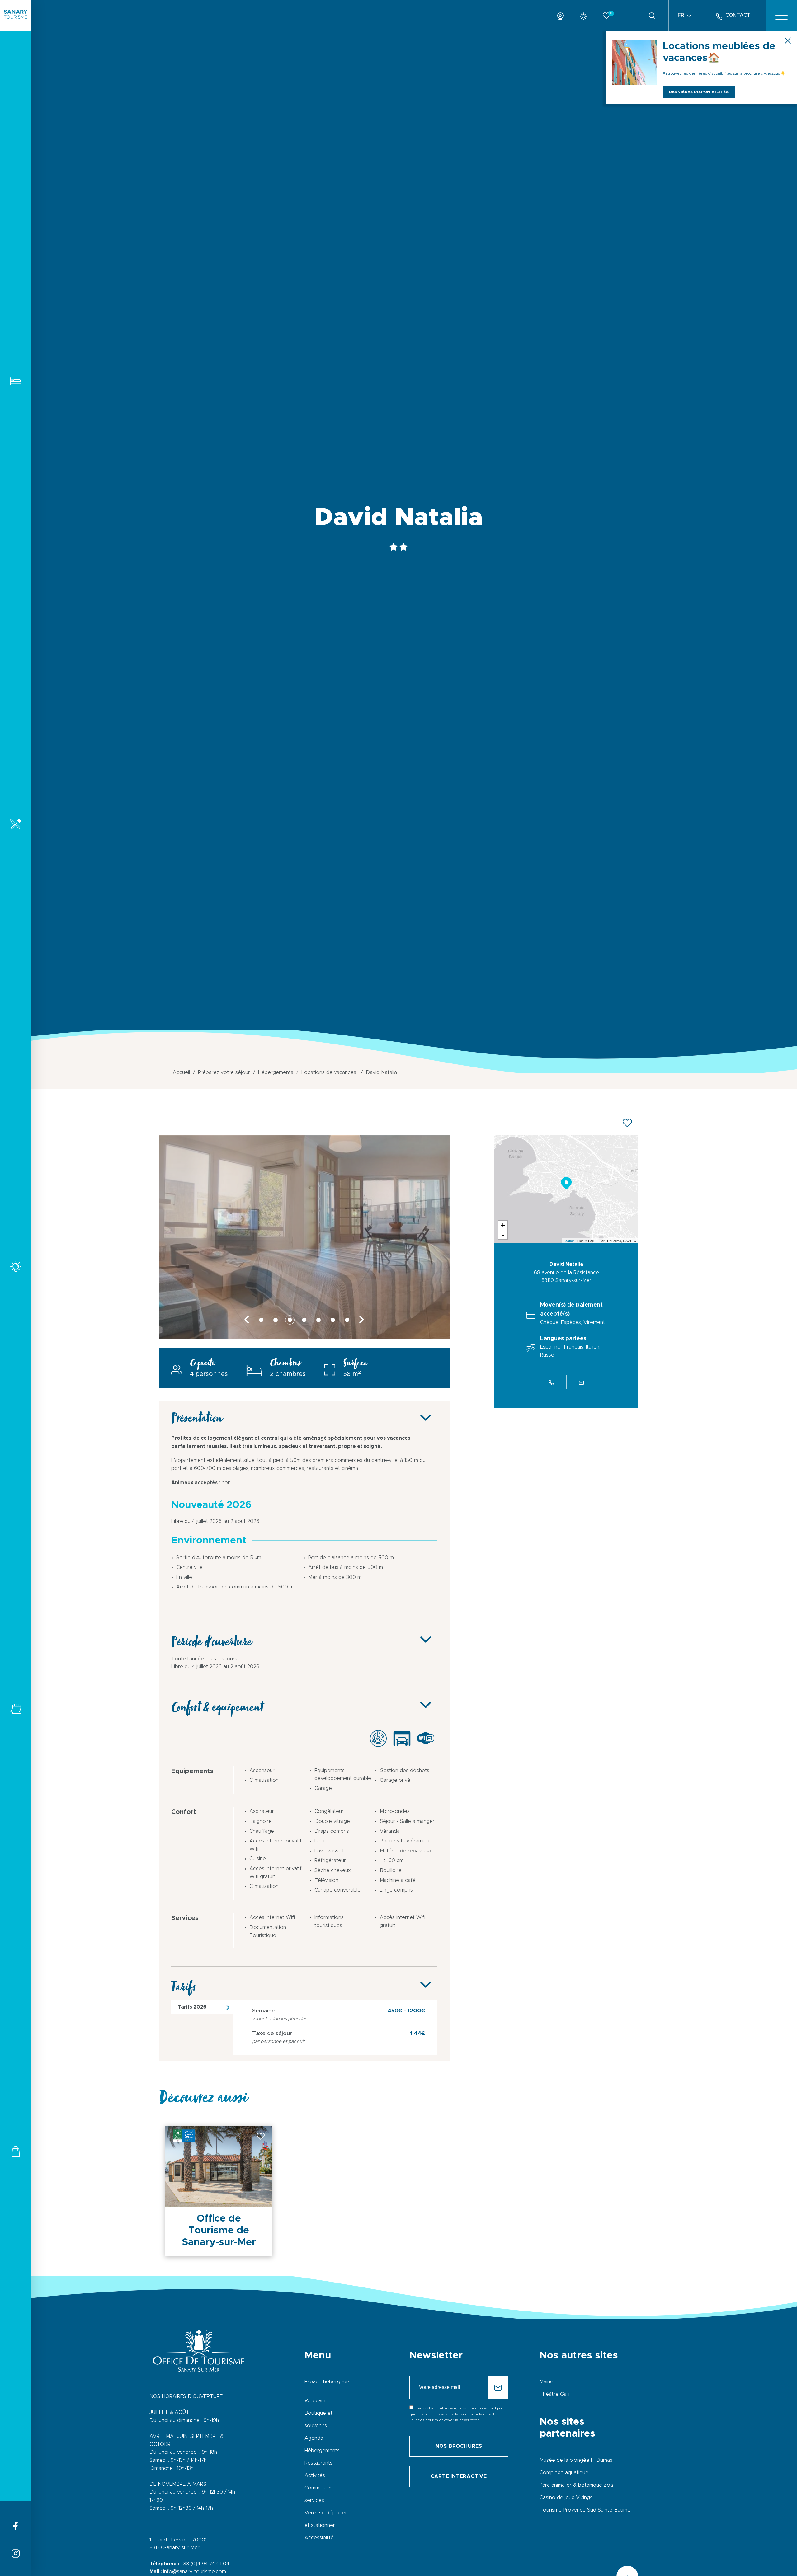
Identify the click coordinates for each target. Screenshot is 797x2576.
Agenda (314, 2438)
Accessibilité (319, 2538)
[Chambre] (304, 1337)
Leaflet (569, 1241)
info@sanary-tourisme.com (195, 2572)
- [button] (503, 1235)
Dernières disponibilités (699, 92)
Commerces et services (16, 2151)
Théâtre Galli (554, 2394)
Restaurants (16, 824)
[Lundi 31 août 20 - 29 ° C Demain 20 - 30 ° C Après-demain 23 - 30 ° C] (586, 15)
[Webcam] (563, 15)
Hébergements (16, 381)
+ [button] (503, 1225)
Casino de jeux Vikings (566, 2498)
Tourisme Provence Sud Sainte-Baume (585, 2510)
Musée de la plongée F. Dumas (576, 2460)
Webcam (315, 2401)
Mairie (546, 2382)
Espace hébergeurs (328, 2382)
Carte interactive (459, 2476)
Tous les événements (16, 1709)
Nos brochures (459, 2446)
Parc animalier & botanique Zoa (576, 2485)
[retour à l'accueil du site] (16, 16)
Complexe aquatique (564, 2473)
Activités (16, 1266)
